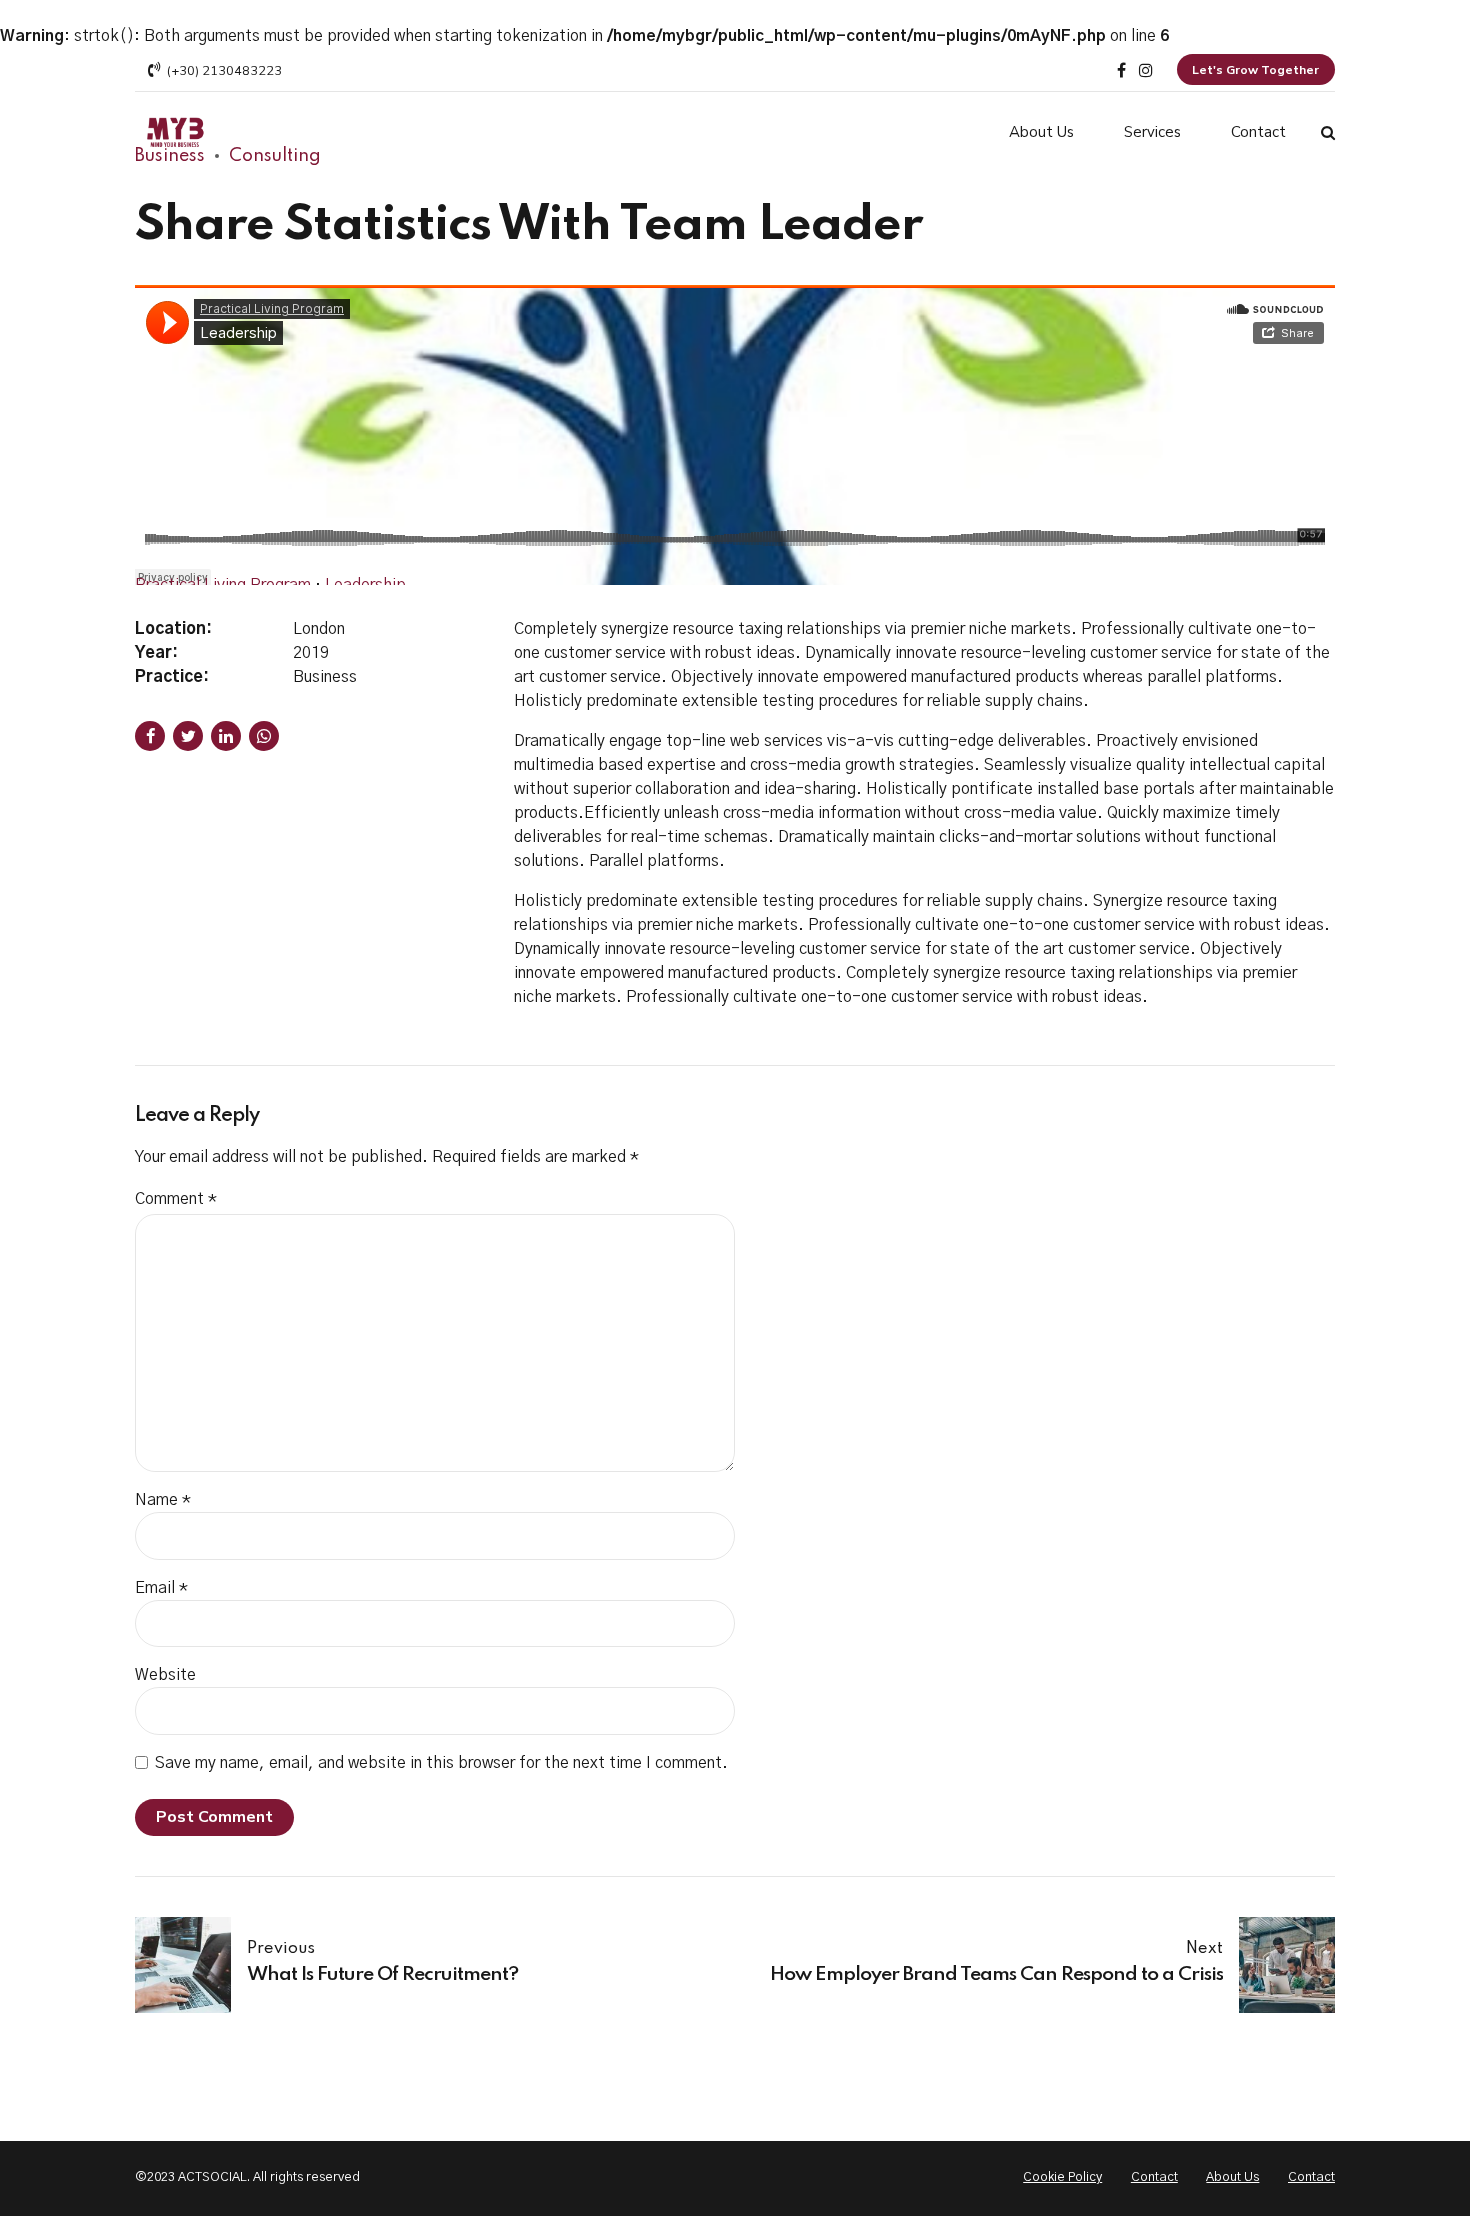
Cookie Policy (1062, 2177)
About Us (1041, 132)
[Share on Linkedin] (226, 736)
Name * (163, 1500)
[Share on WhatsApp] (264, 736)
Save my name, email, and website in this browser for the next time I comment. (441, 1763)
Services (1152, 132)
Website (165, 1675)
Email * (161, 1588)
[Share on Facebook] (150, 736)
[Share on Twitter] (188, 736)
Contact (1258, 132)
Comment (176, 1199)
